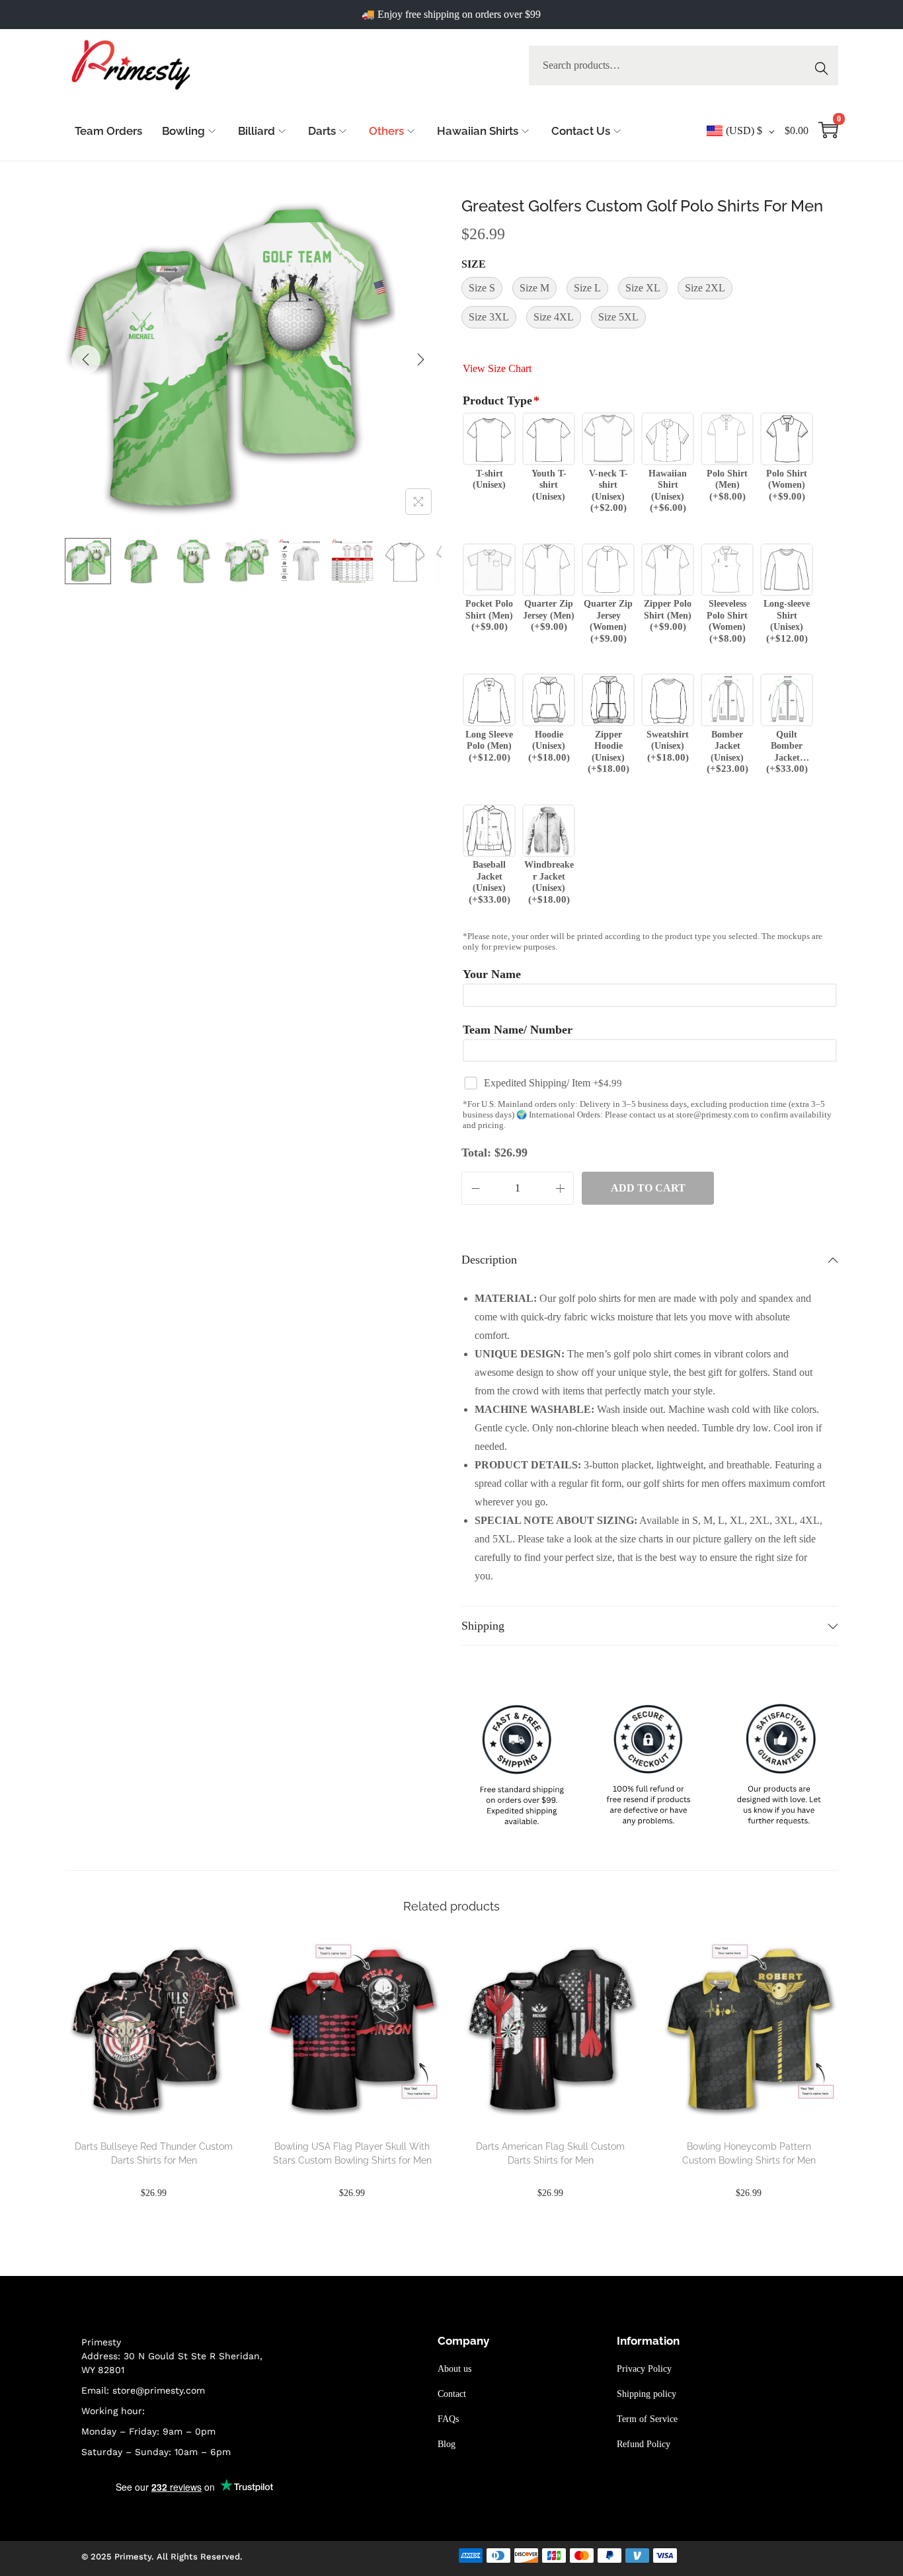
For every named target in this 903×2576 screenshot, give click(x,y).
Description (489, 1260)
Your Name (492, 974)
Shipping (483, 1626)
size (474, 264)
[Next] (420, 360)
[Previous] (86, 360)
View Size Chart (497, 368)
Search (825, 65)
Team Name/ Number (518, 1030)
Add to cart (648, 1188)
